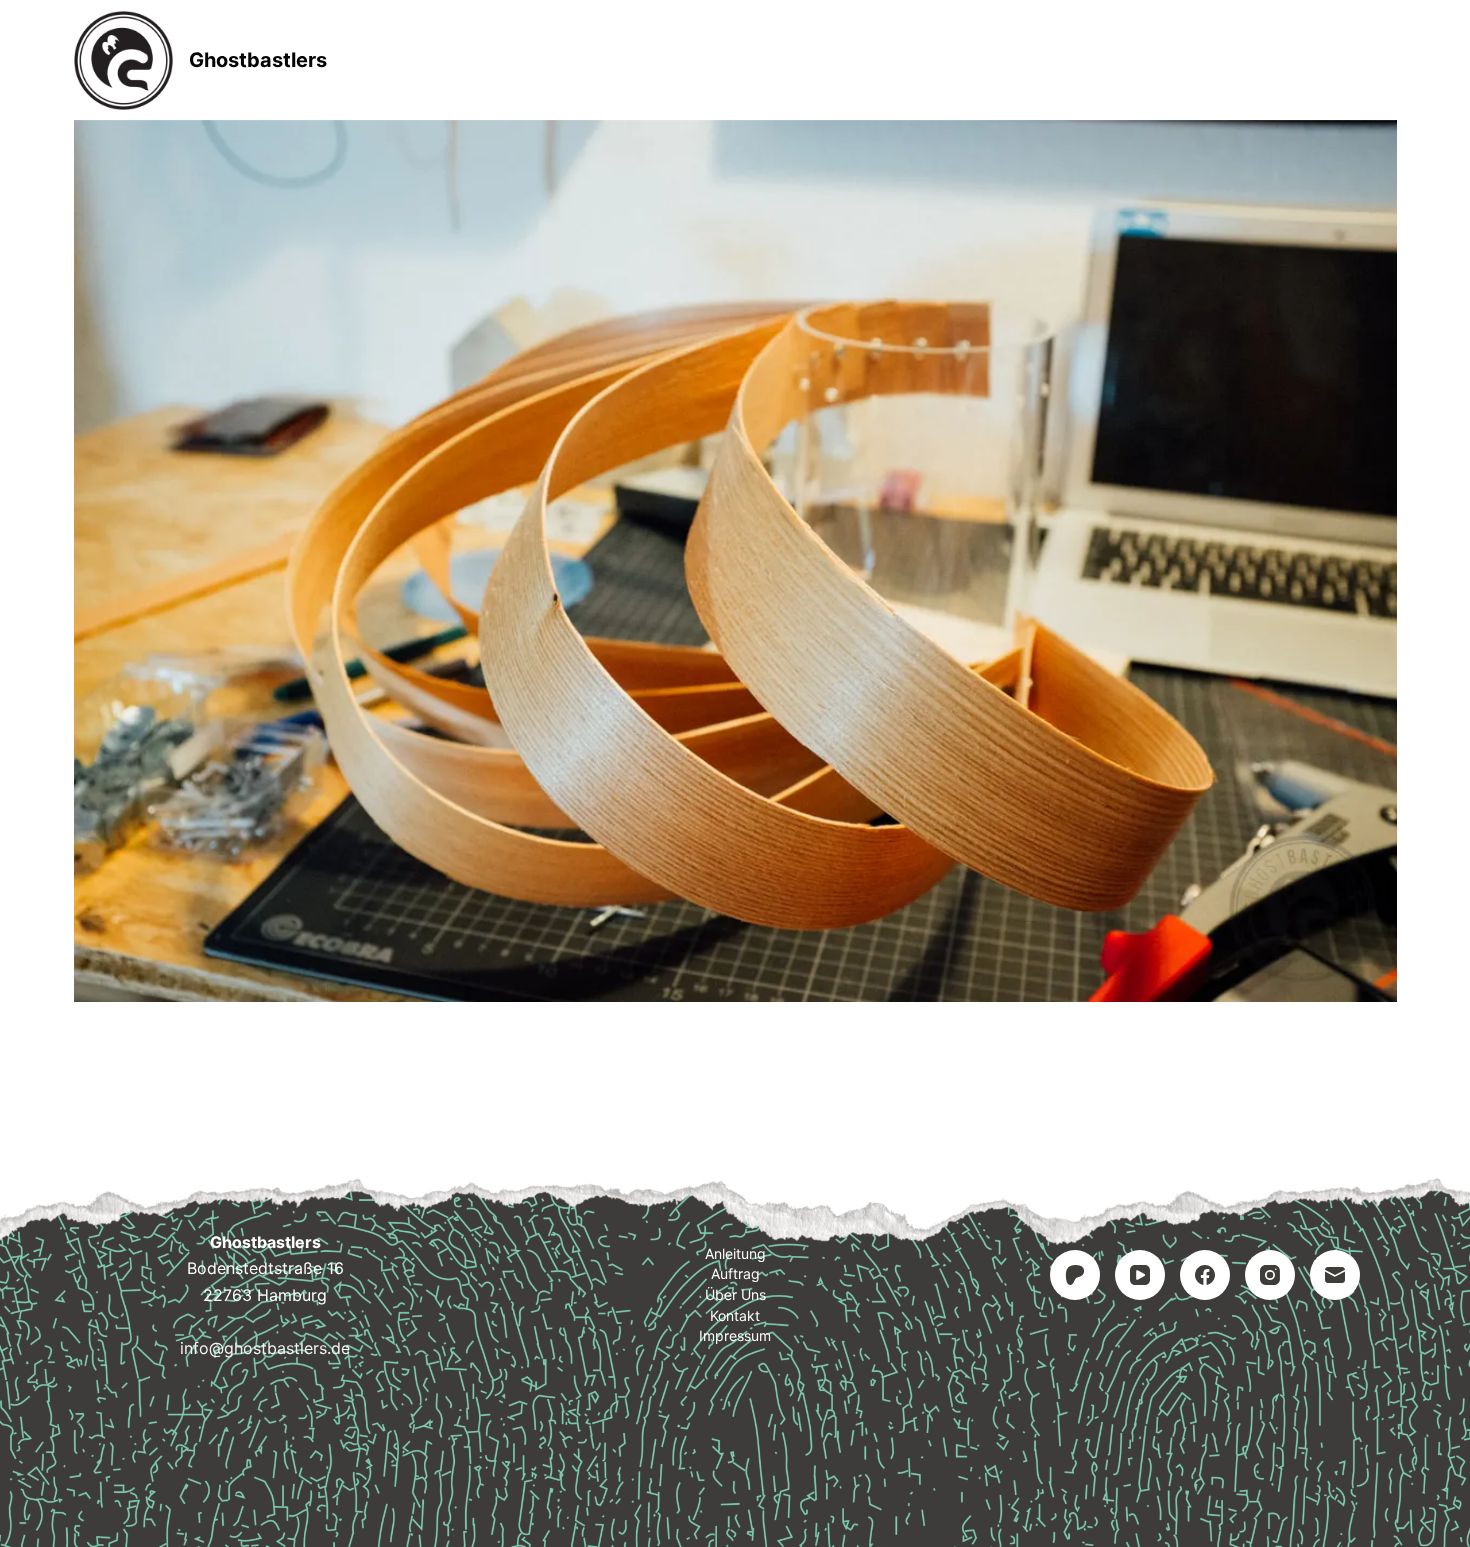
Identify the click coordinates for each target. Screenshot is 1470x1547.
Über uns (735, 1294)
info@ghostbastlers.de (265, 1348)
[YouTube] (1140, 1275)
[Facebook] (1205, 1275)
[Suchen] (1389, 60)
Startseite (466, 60)
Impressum (998, 60)
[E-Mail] (1335, 1275)
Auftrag (737, 60)
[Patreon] (1075, 1275)
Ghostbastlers (258, 60)
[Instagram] (1270, 1275)
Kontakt (861, 60)
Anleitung (606, 60)
